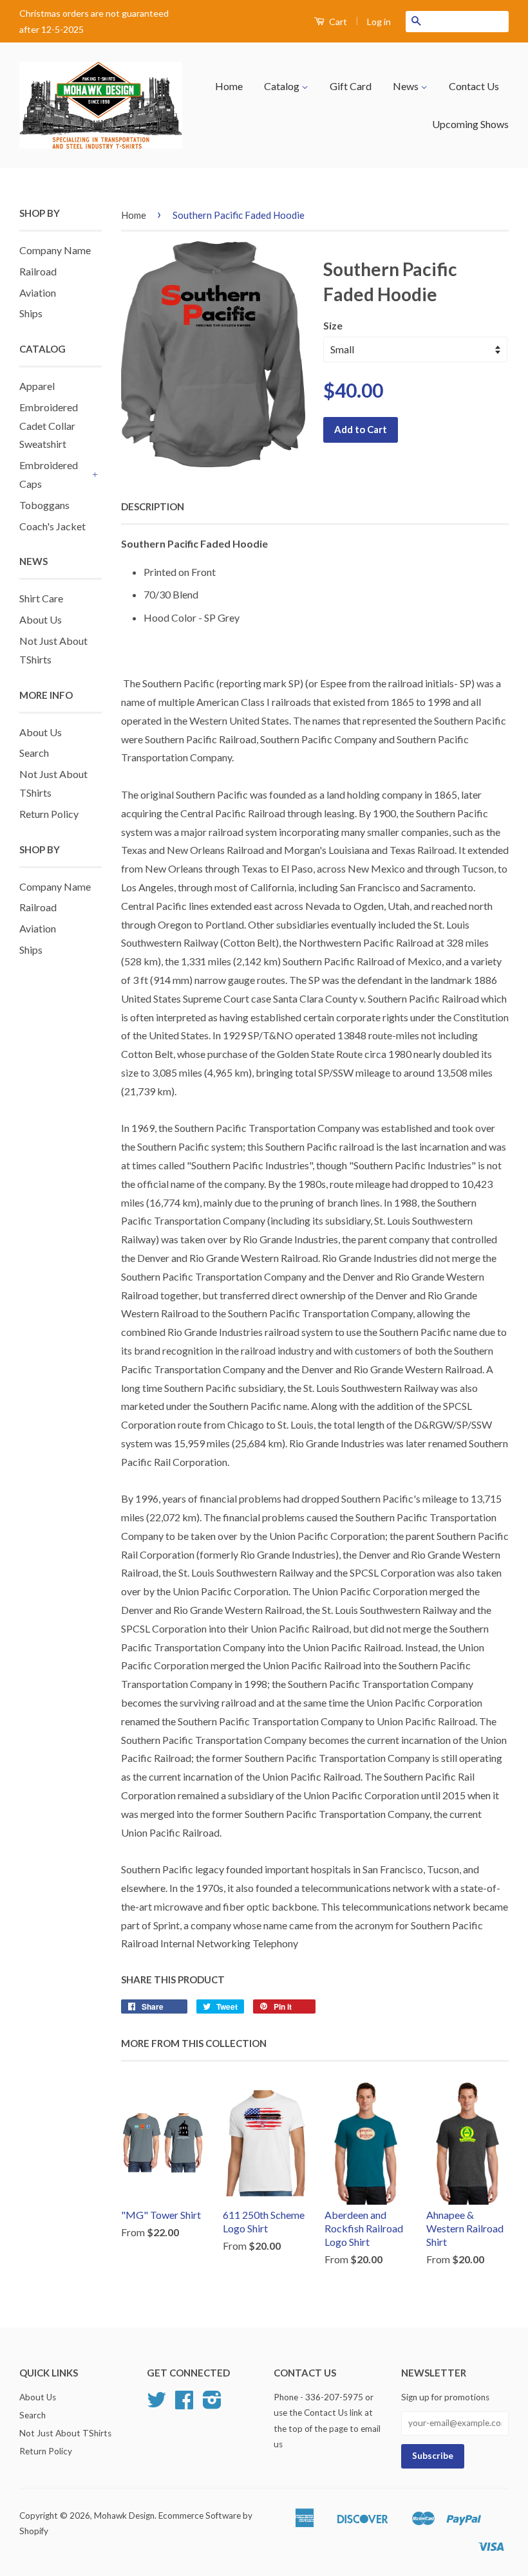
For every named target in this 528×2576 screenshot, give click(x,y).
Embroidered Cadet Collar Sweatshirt (49, 426)
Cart (337, 22)
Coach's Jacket (52, 526)
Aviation (38, 292)
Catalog (283, 86)
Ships (31, 313)
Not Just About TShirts (65, 2433)
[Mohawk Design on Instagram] (212, 2404)
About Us (41, 619)
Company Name (55, 250)
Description (153, 506)
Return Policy (49, 814)
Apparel (37, 386)
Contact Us (474, 86)
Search (34, 753)
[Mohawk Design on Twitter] (156, 2404)
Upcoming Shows (470, 124)
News (407, 86)
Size (333, 325)
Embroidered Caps (49, 474)
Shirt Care (41, 598)
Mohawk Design (124, 2516)
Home (229, 86)
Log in (379, 22)
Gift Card (351, 86)
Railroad (38, 271)
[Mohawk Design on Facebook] (184, 2404)
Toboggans (44, 505)
